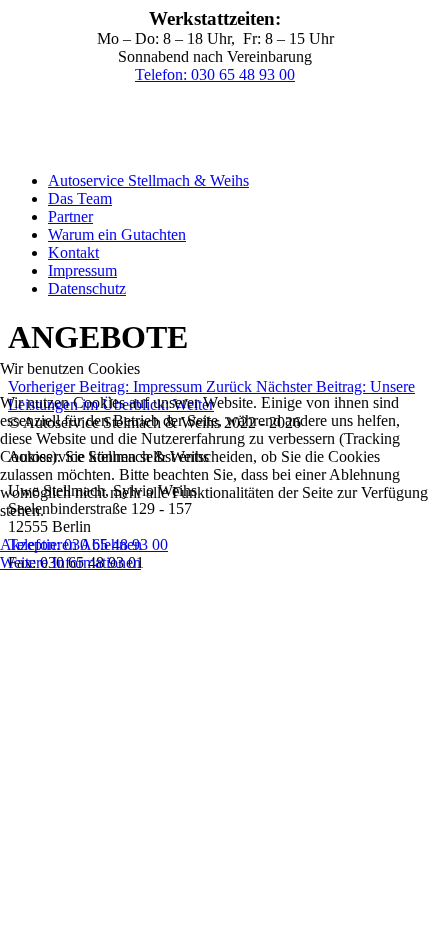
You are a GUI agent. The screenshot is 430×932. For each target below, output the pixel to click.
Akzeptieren (38, 544)
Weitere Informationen (70, 562)
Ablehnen (111, 544)
